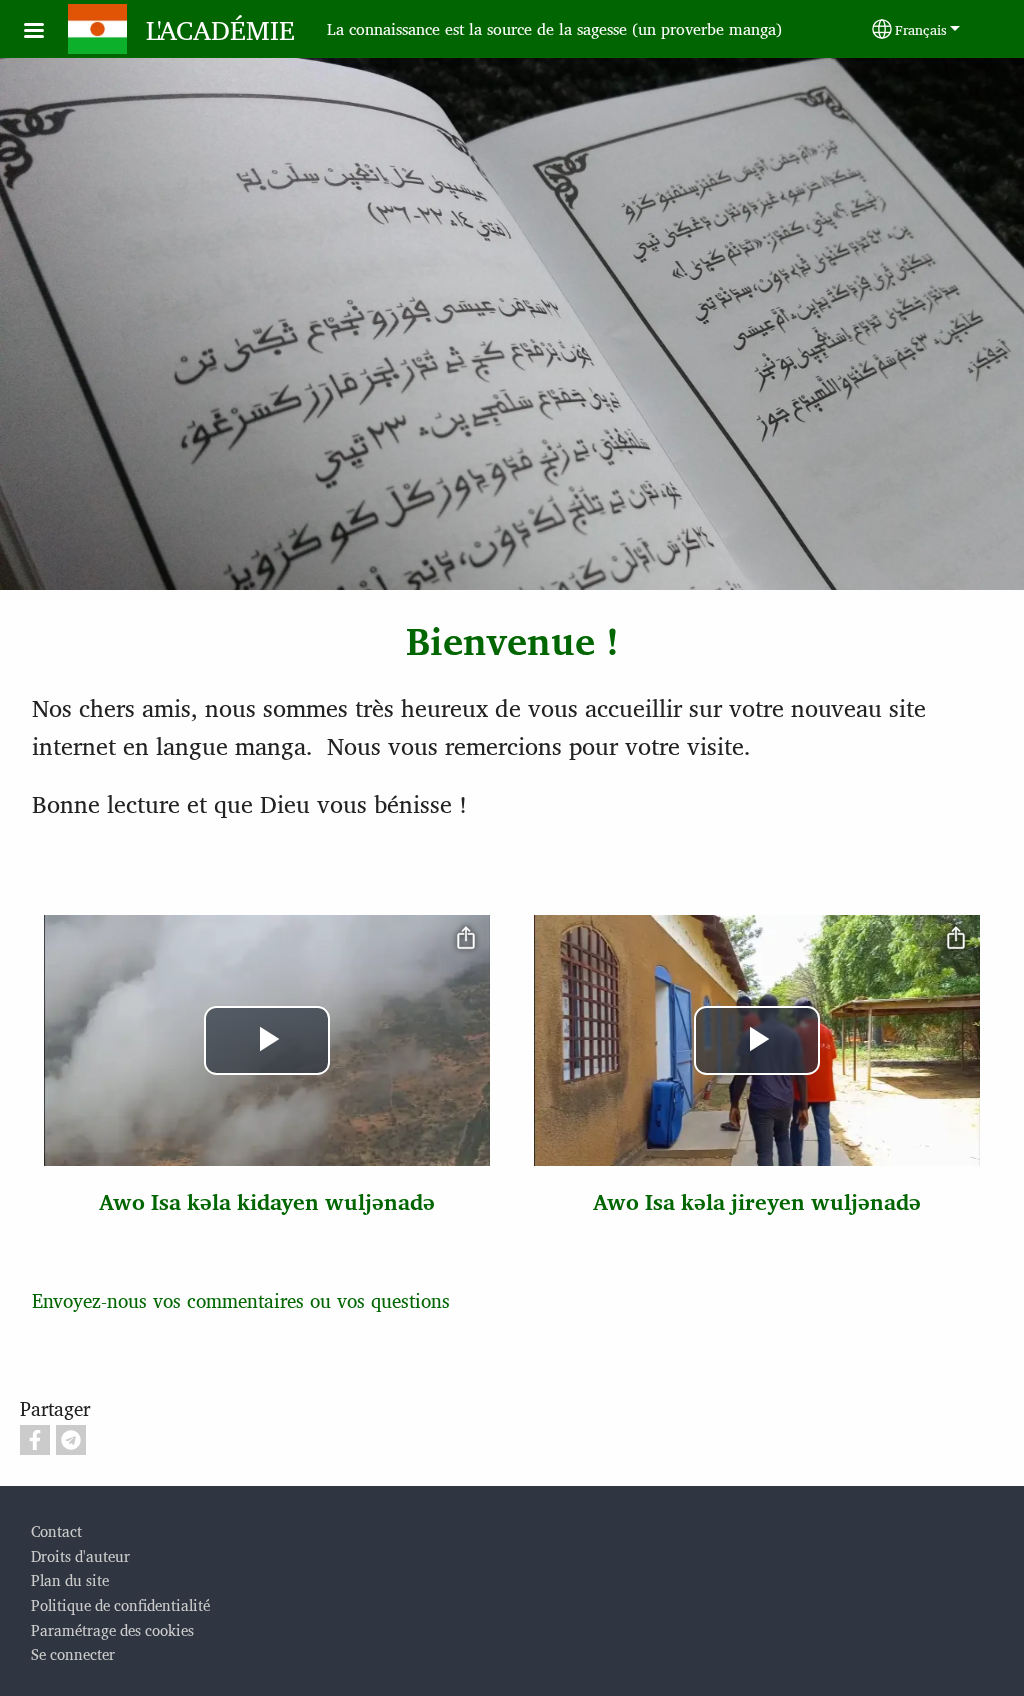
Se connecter (73, 1653)
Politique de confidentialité (120, 1604)
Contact (56, 1530)
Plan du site (70, 1579)
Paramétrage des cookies (112, 1629)
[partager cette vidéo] (466, 939)
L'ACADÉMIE (220, 29)
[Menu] (46, 32)
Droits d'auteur (80, 1555)
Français (921, 29)
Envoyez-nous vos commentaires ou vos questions (241, 1300)
